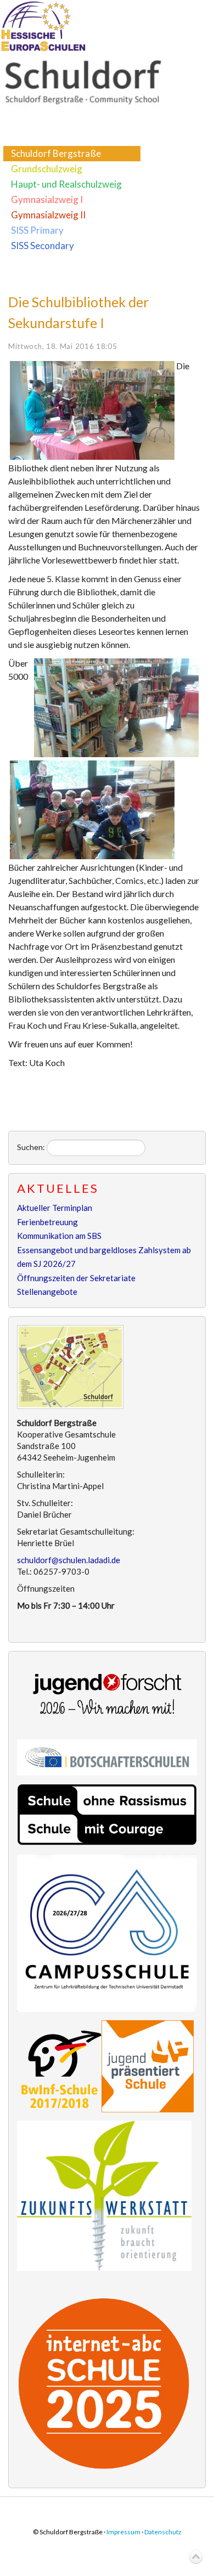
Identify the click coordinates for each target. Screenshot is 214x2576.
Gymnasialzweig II (48, 215)
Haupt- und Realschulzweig (66, 184)
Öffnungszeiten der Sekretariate (76, 1278)
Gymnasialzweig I (47, 199)
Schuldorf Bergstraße (56, 153)
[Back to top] (196, 2557)
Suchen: (31, 1147)
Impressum (123, 2532)
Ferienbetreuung (47, 1222)
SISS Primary (37, 230)
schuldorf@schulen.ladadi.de (69, 1560)
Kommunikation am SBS (59, 1236)
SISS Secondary (43, 246)
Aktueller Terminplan (55, 1208)
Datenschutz (163, 2532)
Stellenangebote (47, 1292)
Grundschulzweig (47, 169)
